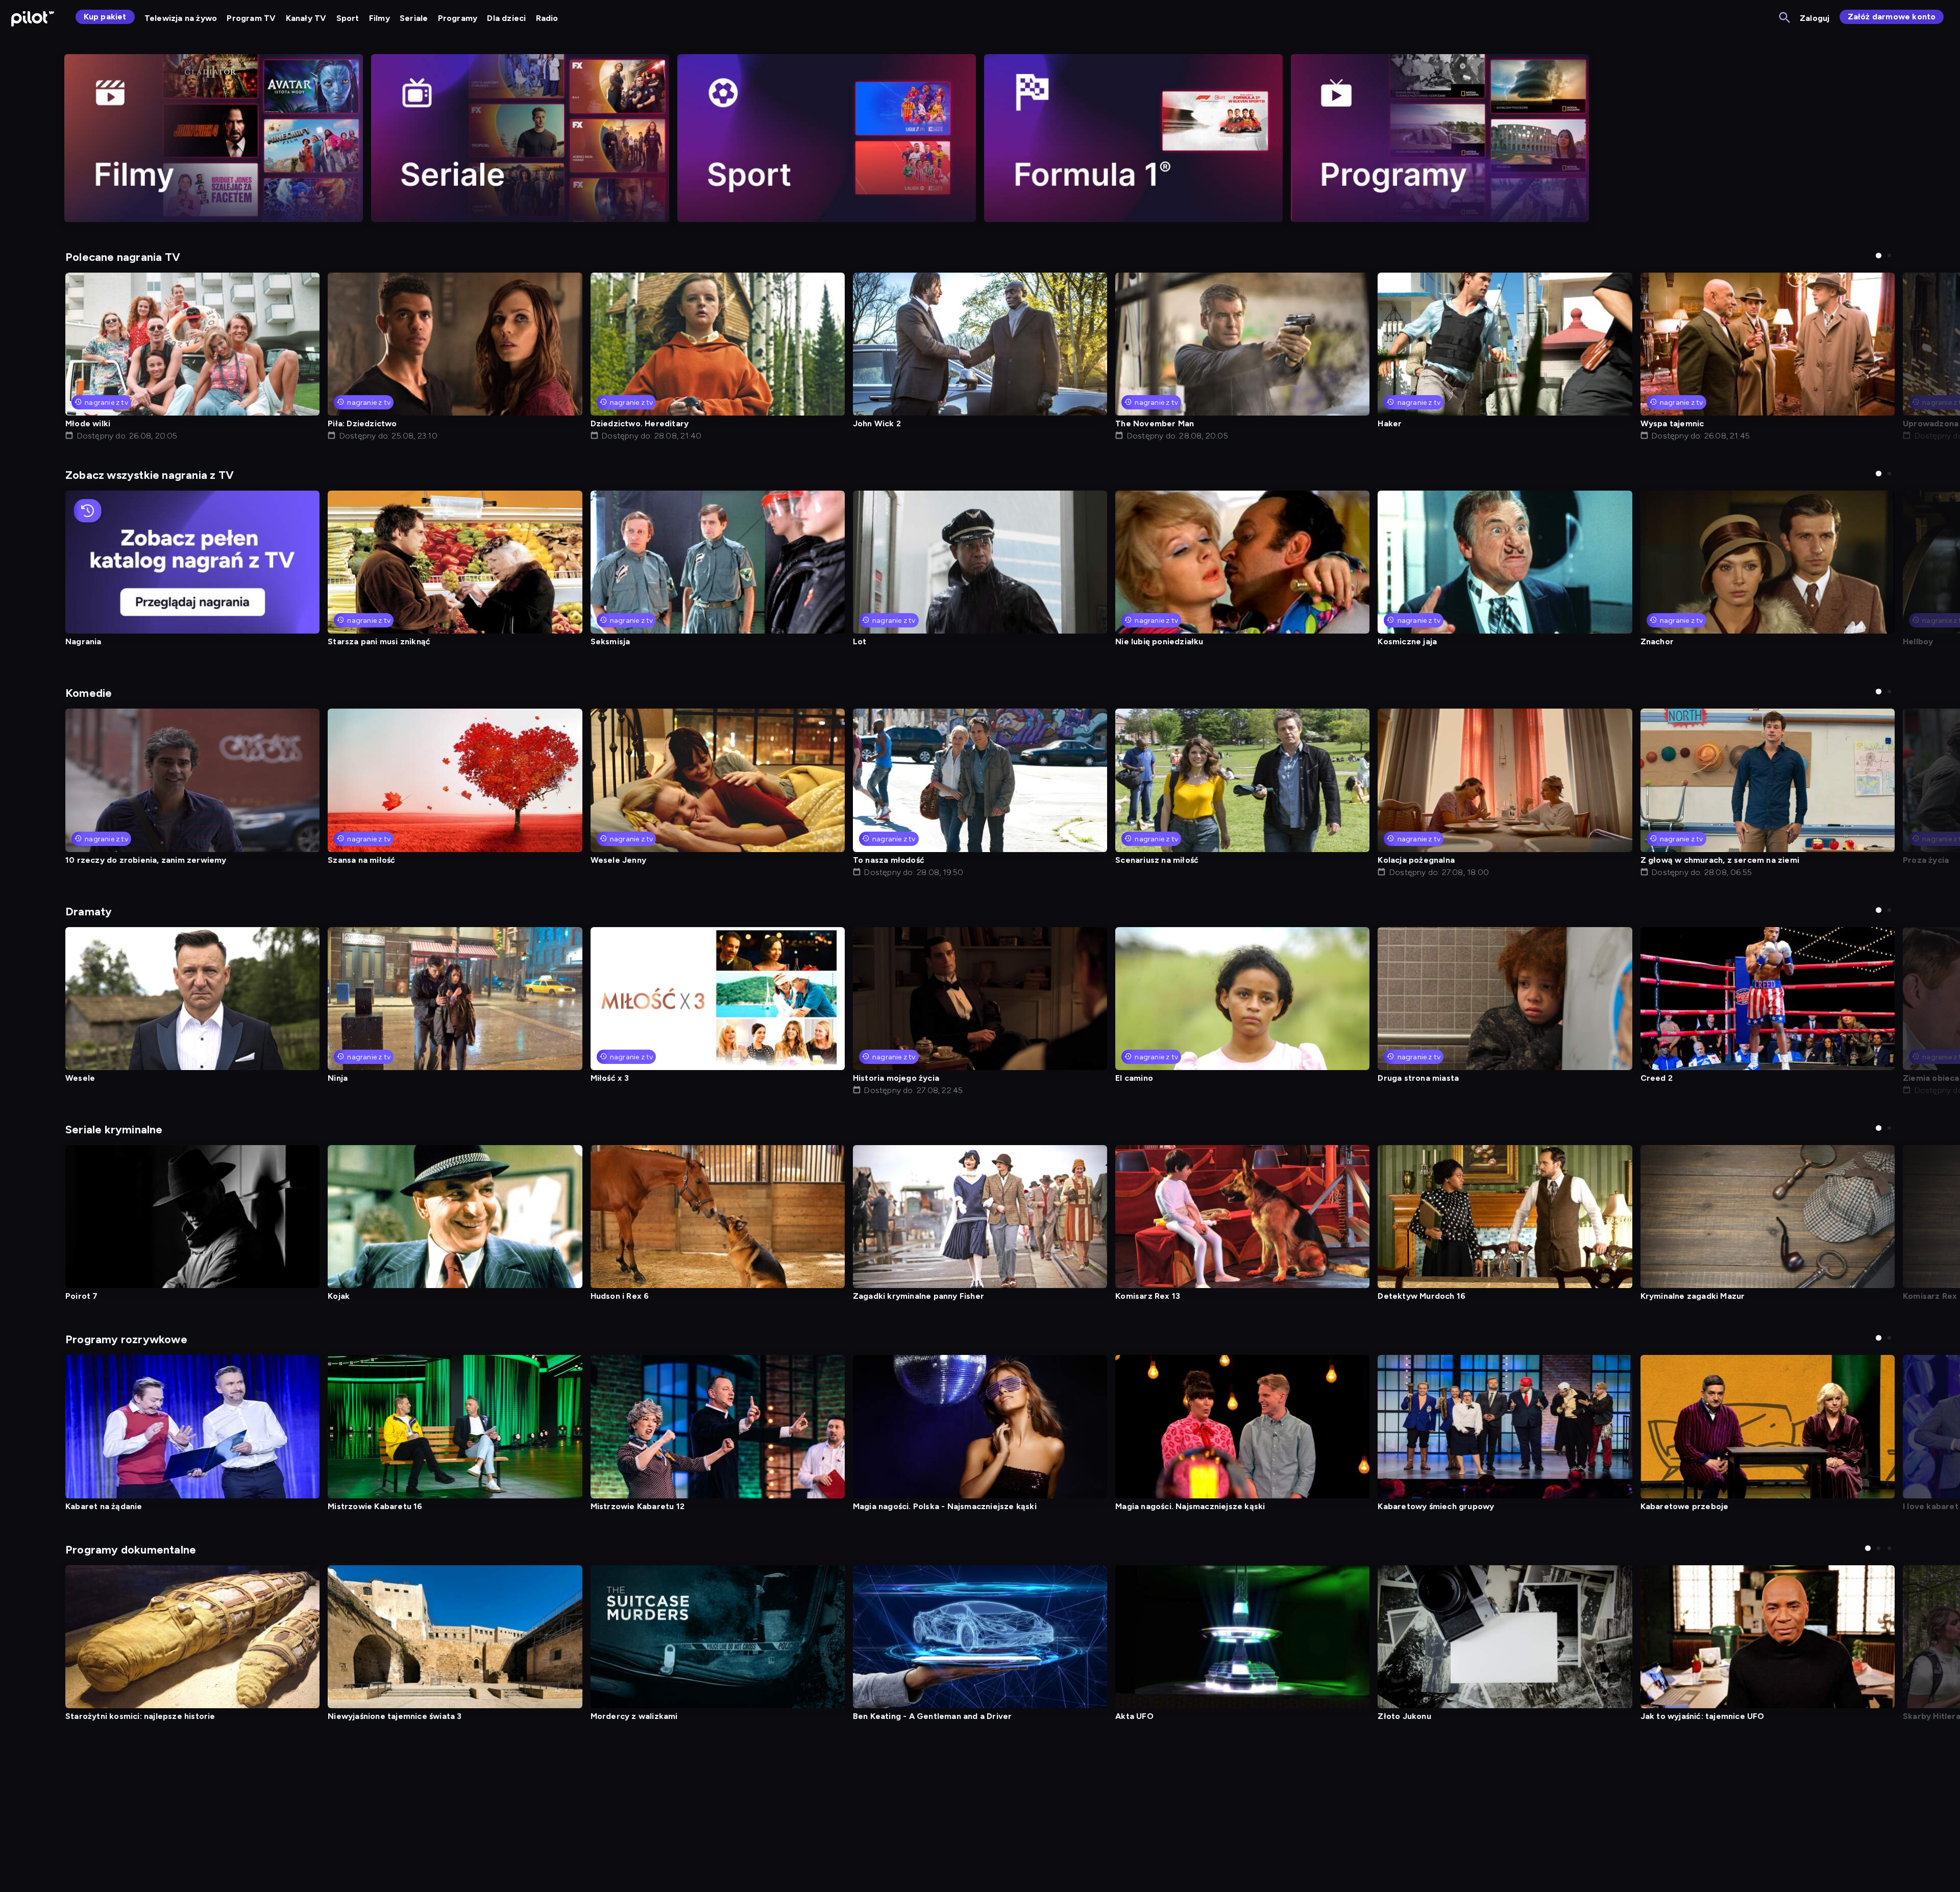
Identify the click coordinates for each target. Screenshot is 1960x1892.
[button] (1879, 256)
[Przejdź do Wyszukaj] (1785, 18)
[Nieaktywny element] (214, 138)
